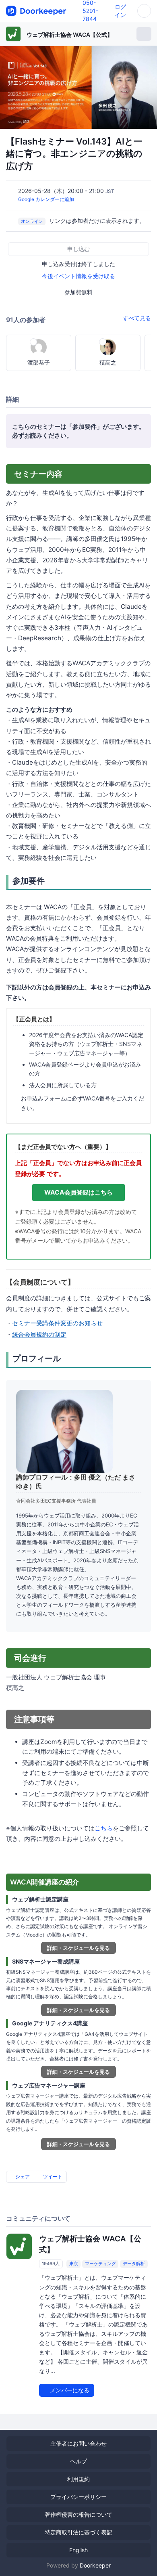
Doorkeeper (95, 2565)
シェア (22, 2177)
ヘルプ (78, 2461)
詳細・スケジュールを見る (78, 1948)
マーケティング (100, 2264)
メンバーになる (69, 2390)
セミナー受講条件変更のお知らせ (57, 1323)
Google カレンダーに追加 (46, 199)
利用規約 (78, 2479)
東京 (74, 2264)
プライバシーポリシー (78, 2497)
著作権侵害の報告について (78, 2514)
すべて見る (137, 318)
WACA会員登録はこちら (78, 1192)
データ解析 (134, 2264)
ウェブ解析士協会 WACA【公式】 (70, 35)
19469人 (51, 2264)
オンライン (32, 221)
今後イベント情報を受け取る (78, 276)
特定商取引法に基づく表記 (78, 2532)
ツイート (52, 2177)
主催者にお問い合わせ (78, 2443)
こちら (104, 1828)
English (78, 2550)
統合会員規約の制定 (39, 1334)
